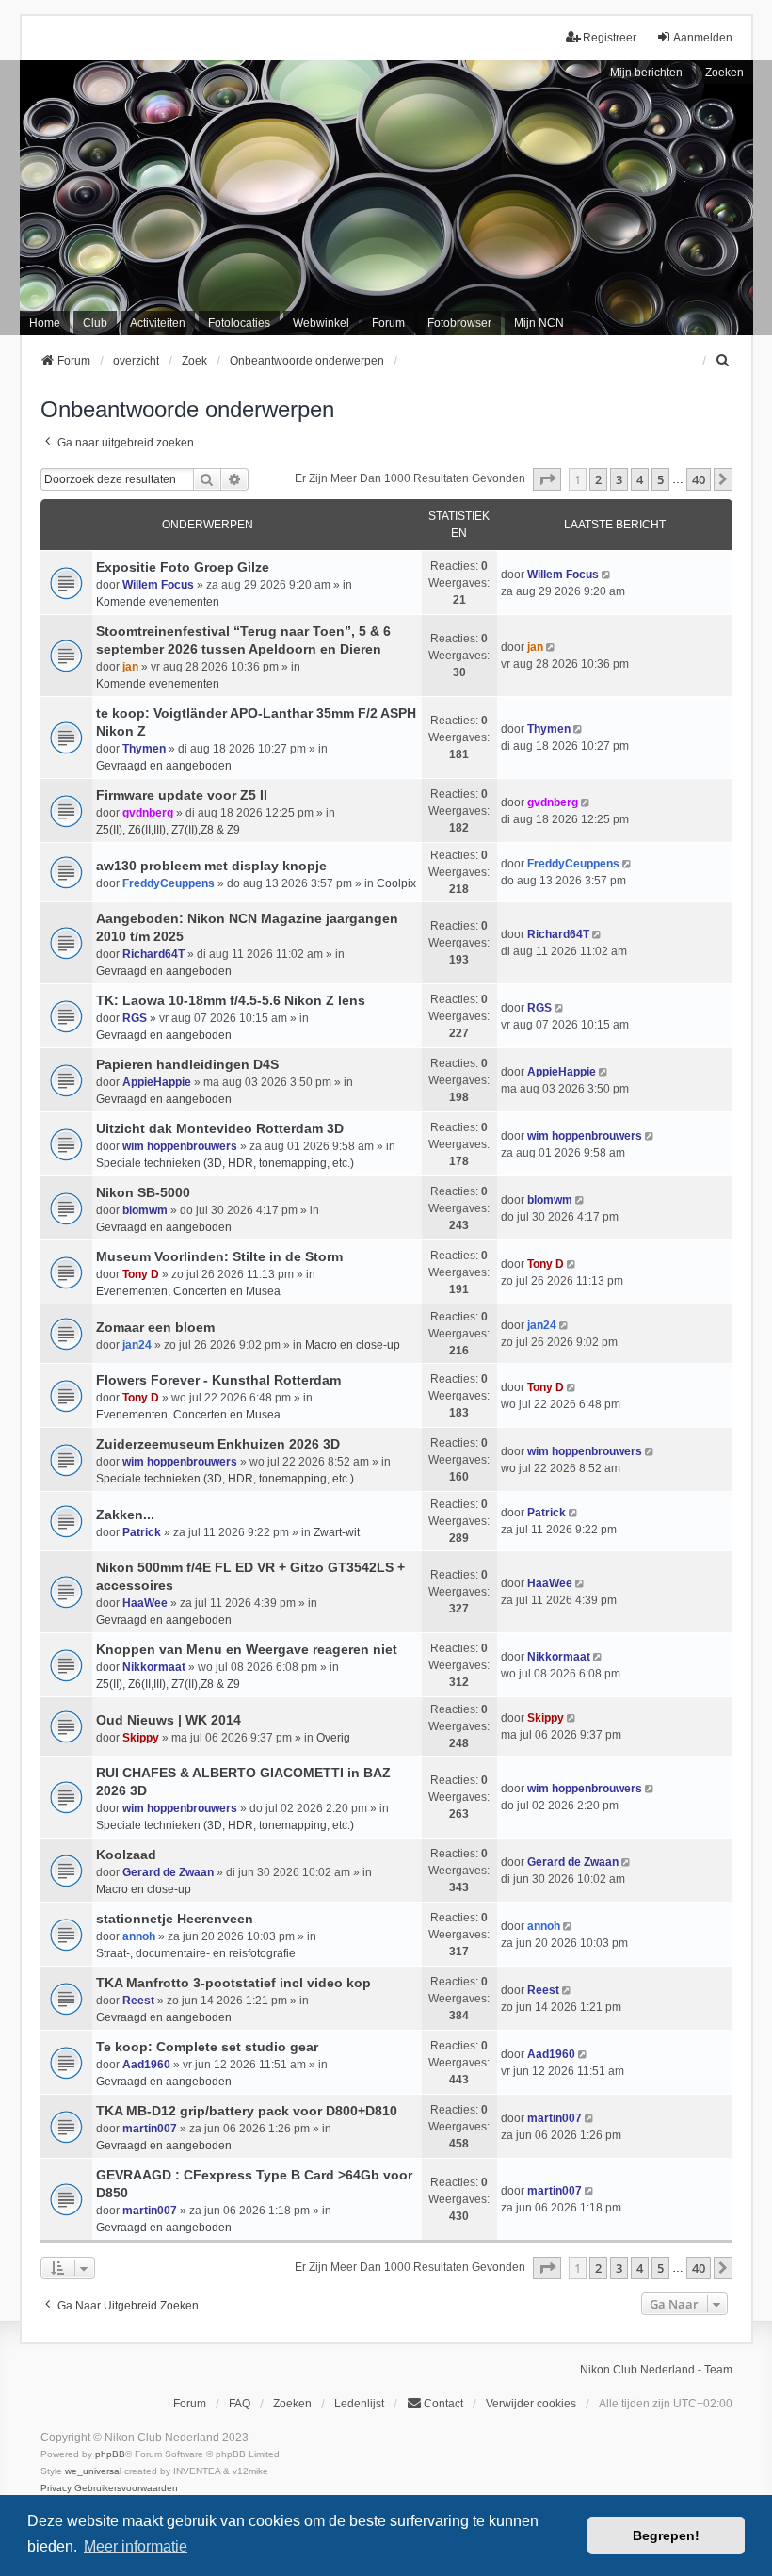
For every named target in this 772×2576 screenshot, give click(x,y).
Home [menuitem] (45, 323)
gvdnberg (148, 813)
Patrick (142, 1532)
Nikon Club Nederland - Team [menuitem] (656, 2370)
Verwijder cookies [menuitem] (531, 2404)
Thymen (144, 749)
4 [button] (640, 479)
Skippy (141, 1738)
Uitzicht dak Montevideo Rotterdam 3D (220, 1128)
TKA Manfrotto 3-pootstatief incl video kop (233, 1983)
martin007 (150, 2129)
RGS (135, 1018)
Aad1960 (146, 2065)
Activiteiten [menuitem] (158, 323)
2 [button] (598, 479)
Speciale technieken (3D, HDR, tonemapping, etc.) (225, 1163)
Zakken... (125, 1515)
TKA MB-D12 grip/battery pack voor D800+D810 (247, 2111)
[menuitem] (724, 361)
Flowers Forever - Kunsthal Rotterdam (218, 1380)
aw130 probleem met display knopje (211, 866)
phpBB (110, 2454)
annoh (139, 1936)
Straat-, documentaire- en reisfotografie (196, 1953)
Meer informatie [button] (136, 2546)
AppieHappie (157, 1082)
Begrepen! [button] (666, 2535)
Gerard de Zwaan (168, 1872)
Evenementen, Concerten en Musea (188, 1291)
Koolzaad (126, 1855)
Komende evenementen (158, 602)
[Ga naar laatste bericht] (608, 575)
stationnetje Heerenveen (175, 1919)
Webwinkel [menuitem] (321, 323)
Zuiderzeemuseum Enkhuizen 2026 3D (218, 1444)
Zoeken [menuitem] (292, 2404)
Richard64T (153, 954)
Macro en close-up (353, 1345)
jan (130, 667)
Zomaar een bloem (155, 1327)
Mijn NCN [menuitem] (539, 323)
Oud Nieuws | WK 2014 (169, 1720)
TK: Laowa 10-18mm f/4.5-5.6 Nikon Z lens (231, 1000)
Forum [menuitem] (388, 323)
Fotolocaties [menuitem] (239, 323)
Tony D (141, 1274)
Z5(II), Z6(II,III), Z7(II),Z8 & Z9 (168, 830)
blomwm (145, 1210)
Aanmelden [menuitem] (703, 38)
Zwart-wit (337, 1532)
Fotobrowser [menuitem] (459, 323)
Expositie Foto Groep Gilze (183, 567)
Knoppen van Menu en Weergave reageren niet (247, 1649)
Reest (138, 2001)
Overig (333, 1738)
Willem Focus (158, 585)
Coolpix (396, 883)
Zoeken (724, 73)
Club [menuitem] (95, 323)
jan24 (137, 1345)
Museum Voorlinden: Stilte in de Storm (219, 1256)
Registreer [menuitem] (610, 38)
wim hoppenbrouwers (180, 1146)
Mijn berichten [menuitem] (646, 73)
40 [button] (699, 479)
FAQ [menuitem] (240, 2404)
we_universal (93, 2471)
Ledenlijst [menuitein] (359, 2404)
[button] (547, 479)
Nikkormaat (154, 1667)
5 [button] (660, 479)
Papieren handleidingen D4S (187, 1064)
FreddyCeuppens (169, 883)
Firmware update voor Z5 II (182, 795)
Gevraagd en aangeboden (164, 766)
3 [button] (619, 479)
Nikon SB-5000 (143, 1192)
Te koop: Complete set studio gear (207, 2047)
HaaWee (145, 1603)
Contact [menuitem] (443, 2404)
